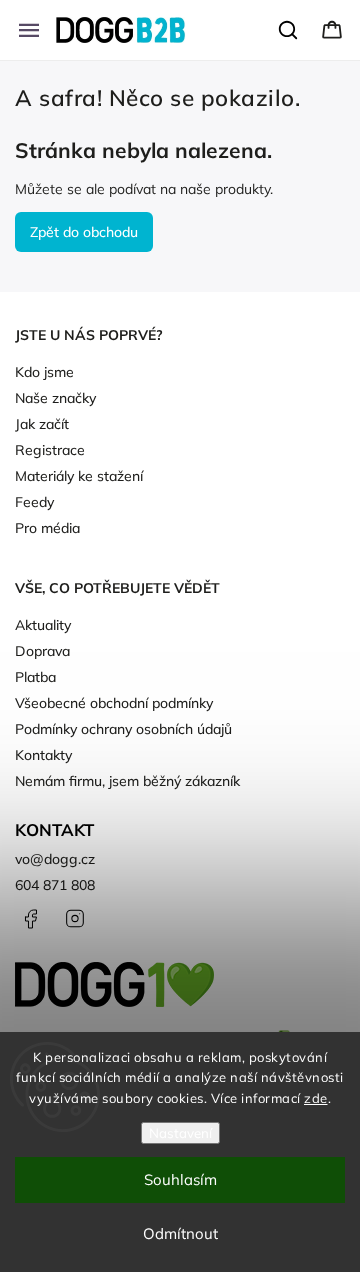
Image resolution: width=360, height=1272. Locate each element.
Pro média (47, 528)
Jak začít (42, 424)
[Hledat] (289, 30)
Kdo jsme (44, 372)
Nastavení (180, 1133)
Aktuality (43, 625)
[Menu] (29, 30)
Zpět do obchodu (84, 232)
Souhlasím (180, 1179)
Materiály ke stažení (79, 476)
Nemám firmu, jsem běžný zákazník (127, 781)
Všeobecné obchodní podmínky (114, 703)
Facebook (30, 919)
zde (316, 1098)
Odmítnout (180, 1233)
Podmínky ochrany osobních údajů (123, 729)
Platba (35, 677)
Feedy (34, 502)
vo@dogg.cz (55, 859)
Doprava (42, 651)
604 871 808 (55, 885)
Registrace (50, 450)
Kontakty (43, 755)
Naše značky (55, 398)
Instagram (75, 919)
